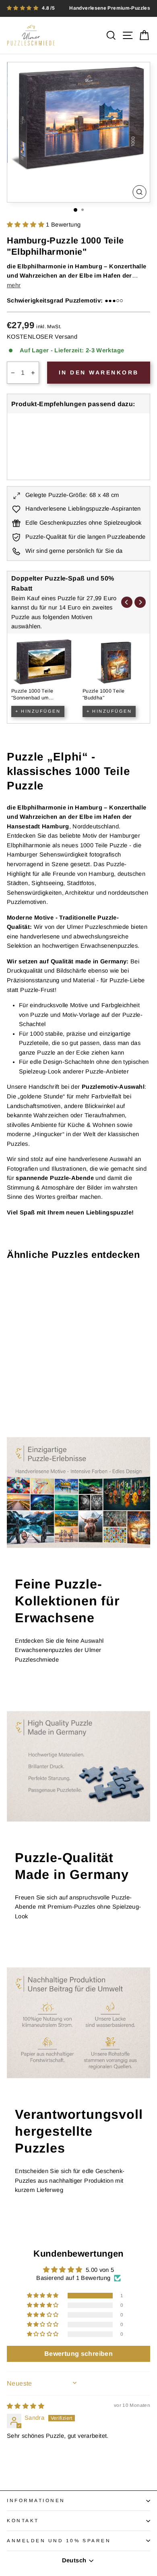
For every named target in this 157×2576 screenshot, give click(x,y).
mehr (14, 285)
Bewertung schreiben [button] (78, 2354)
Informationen (36, 2500)
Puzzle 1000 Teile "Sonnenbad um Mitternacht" (32, 698)
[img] (26, 2406)
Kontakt (23, 2520)
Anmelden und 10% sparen (59, 2540)
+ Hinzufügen (38, 711)
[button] (26, 225)
